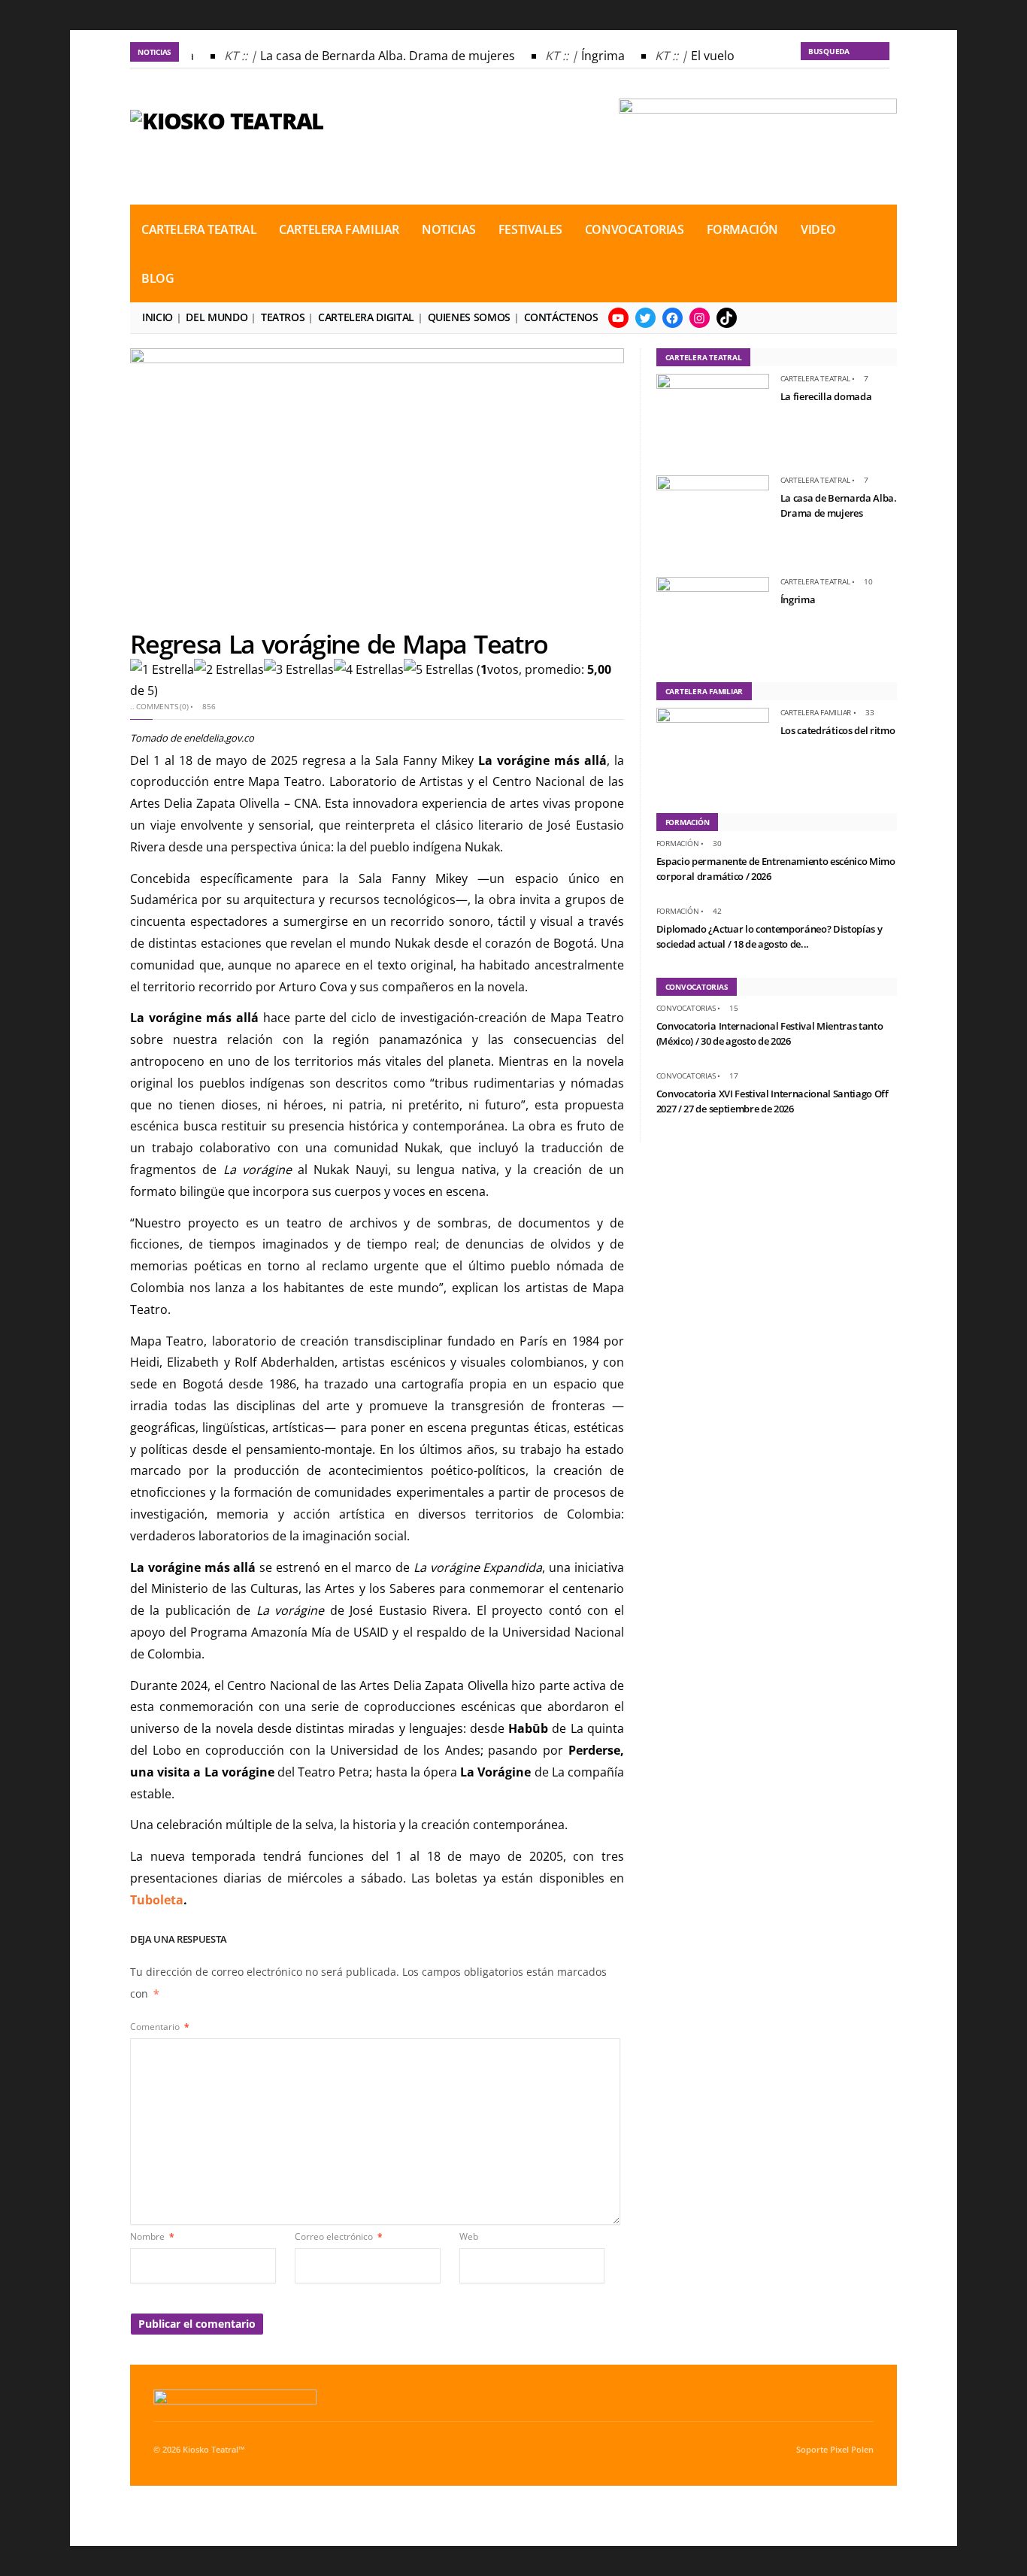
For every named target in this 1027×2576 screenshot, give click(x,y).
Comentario (160, 2027)
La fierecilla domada (826, 396)
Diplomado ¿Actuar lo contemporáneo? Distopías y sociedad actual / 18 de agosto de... (769, 936)
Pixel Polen (852, 2450)
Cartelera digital (366, 317)
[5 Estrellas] (439, 670)
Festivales (530, 229)
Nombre (152, 2236)
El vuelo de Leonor (731, 56)
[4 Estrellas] (369, 670)
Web (469, 2236)
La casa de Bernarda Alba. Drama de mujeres (376, 56)
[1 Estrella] (162, 670)
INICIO (158, 317)
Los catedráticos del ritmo (838, 730)
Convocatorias (635, 229)
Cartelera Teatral (199, 229)
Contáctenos (561, 317)
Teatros (283, 317)
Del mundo (217, 317)
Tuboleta (157, 1900)
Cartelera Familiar (339, 229)
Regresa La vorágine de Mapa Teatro (339, 644)
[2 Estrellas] (229, 670)
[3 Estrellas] (299, 670)
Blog (158, 278)
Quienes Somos (469, 317)
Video (818, 229)
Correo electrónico (339, 2236)
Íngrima (591, 56)
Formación (742, 229)
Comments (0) (162, 706)
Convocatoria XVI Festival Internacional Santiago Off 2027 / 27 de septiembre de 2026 (773, 1101)
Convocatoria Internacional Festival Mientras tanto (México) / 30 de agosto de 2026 (770, 1033)
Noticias (449, 229)
